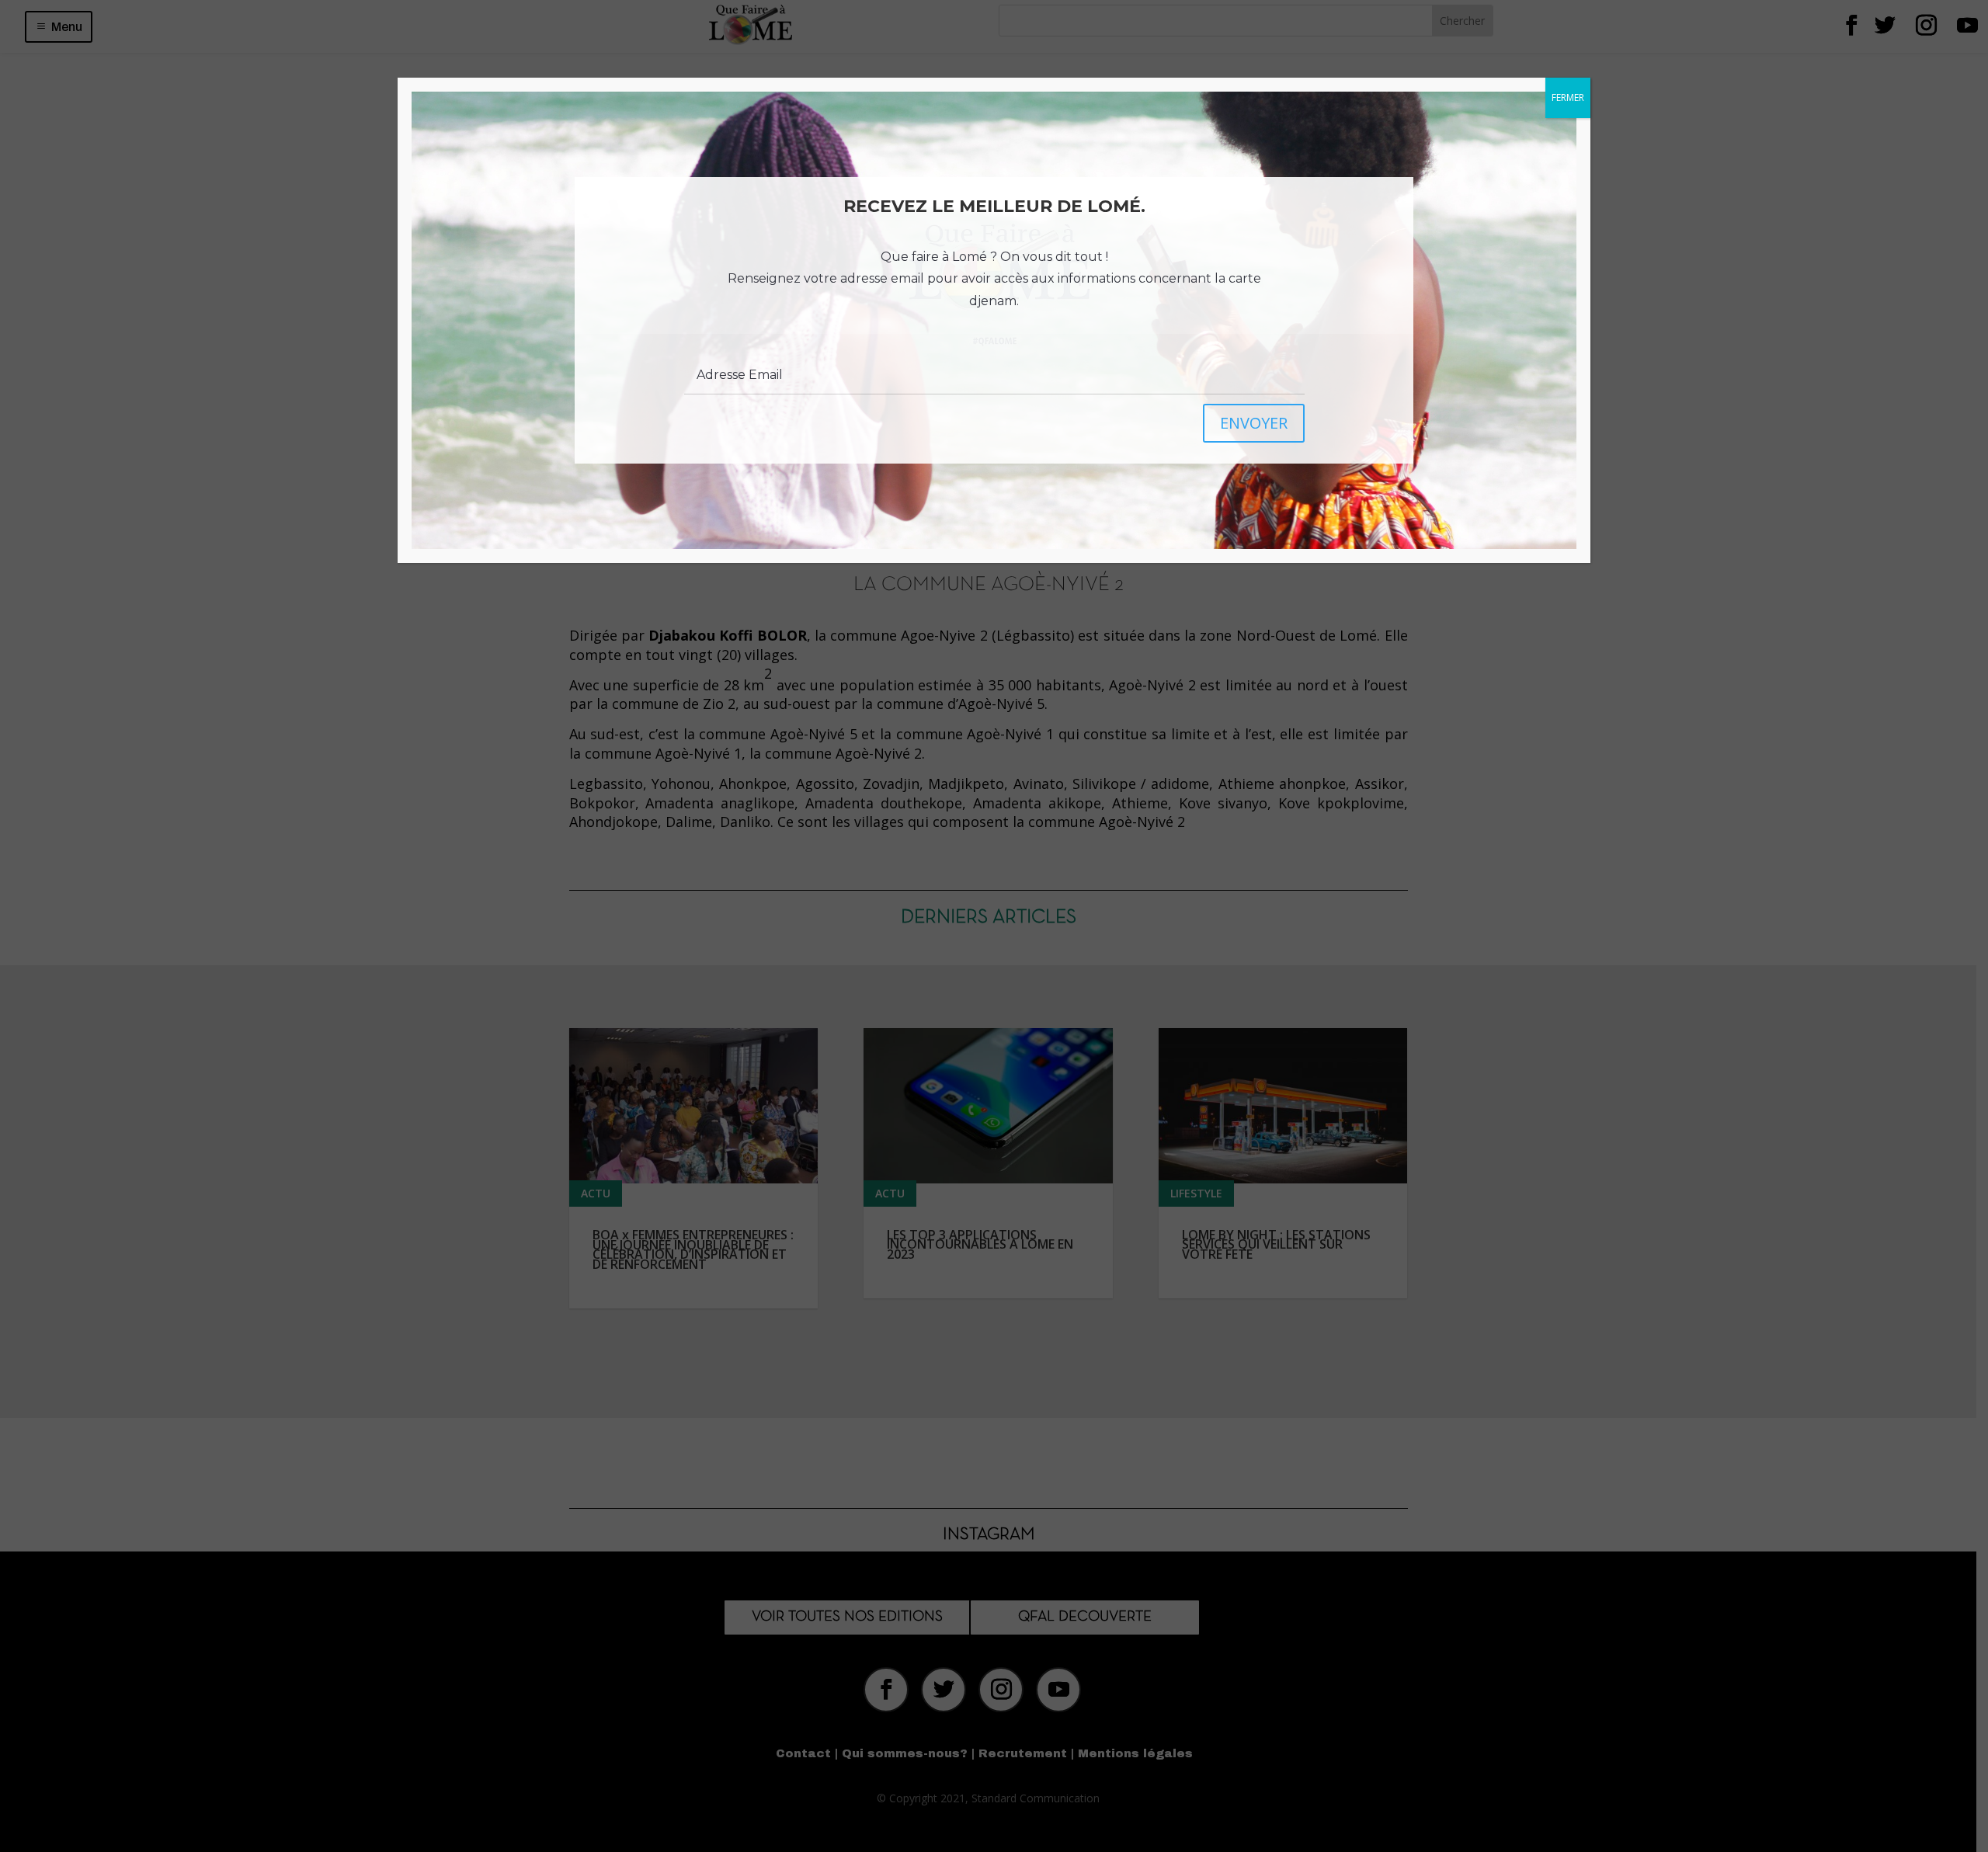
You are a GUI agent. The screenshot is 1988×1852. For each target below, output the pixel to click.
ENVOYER (1254, 423)
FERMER (1568, 97)
